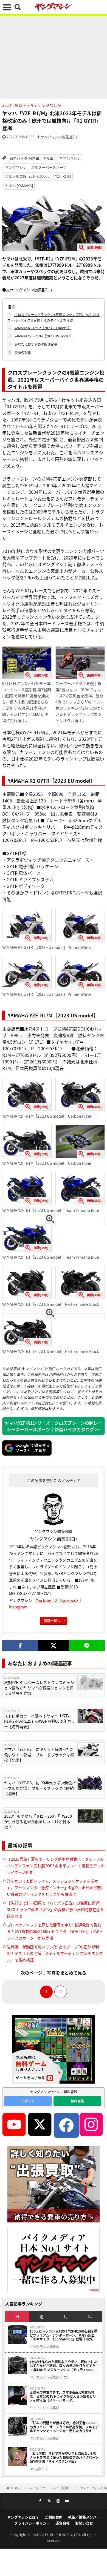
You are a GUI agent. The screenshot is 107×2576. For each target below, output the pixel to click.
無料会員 (77, 2101)
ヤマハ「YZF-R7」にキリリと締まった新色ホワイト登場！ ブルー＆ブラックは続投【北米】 (39, 1755)
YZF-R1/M (63, 176)
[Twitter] (53, 1646)
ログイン (28, 2101)
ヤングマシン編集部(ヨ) (60, 137)
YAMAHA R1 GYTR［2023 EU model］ (40, 328)
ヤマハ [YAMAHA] (19, 186)
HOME (16, 2488)
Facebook (70, 1600)
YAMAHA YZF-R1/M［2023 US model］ (41, 336)
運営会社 (63, 2523)
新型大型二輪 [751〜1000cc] (28, 176)
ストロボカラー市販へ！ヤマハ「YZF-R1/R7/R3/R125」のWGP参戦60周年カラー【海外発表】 (40, 1721)
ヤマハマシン (70, 158)
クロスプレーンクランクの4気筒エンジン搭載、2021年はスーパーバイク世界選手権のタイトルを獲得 (53, 317)
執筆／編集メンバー (84, 2517)
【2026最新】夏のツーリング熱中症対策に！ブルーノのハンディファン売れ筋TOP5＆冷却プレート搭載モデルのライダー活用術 (56, 1866)
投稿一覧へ (52, 1621)
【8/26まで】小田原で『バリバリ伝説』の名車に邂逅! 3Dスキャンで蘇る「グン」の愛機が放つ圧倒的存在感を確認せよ (55, 1909)
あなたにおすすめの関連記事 (33, 344)
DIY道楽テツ (39, 2469)
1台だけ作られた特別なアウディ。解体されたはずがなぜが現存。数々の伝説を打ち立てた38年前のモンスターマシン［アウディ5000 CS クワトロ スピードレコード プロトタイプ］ (64, 2366)
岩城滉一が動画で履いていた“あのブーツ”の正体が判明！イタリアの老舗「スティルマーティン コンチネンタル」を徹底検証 (55, 1953)
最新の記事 (20, 352)
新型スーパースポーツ (49, 167)
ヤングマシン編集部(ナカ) (49, 2377)
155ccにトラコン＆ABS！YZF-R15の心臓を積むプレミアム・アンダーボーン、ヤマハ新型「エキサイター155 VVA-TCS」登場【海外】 (64, 2335)
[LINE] (87, 1646)
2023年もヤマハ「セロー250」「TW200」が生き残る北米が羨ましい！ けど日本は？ (40, 1821)
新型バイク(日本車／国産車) (32, 158)
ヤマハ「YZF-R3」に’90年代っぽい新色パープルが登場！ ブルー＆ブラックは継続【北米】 (40, 1788)
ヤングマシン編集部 (44, 2346)
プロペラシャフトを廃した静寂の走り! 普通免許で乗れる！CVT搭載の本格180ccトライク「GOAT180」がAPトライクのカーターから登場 (55, 1931)
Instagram (18, 1607)
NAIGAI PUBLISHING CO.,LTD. (57, 2535)
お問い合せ (84, 2523)
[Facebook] (20, 1646)
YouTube (44, 1600)
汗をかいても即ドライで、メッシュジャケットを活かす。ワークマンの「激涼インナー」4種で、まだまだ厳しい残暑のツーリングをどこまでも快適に (56, 1887)
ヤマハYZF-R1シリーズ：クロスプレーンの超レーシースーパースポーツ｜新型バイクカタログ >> (54, 1426)
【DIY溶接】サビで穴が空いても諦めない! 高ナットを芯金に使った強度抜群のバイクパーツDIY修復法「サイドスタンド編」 (64, 2458)
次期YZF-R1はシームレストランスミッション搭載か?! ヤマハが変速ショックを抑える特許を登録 (39, 1688)
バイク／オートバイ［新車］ (50, 2488)
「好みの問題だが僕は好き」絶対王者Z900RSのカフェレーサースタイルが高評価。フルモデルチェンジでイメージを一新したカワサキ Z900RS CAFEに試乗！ (64, 2427)
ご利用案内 (54, 2517)
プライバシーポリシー (32, 2523)
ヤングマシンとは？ (23, 2517)
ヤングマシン (16, 167)
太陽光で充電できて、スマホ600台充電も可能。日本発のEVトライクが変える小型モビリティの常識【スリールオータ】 (63, 2396)
